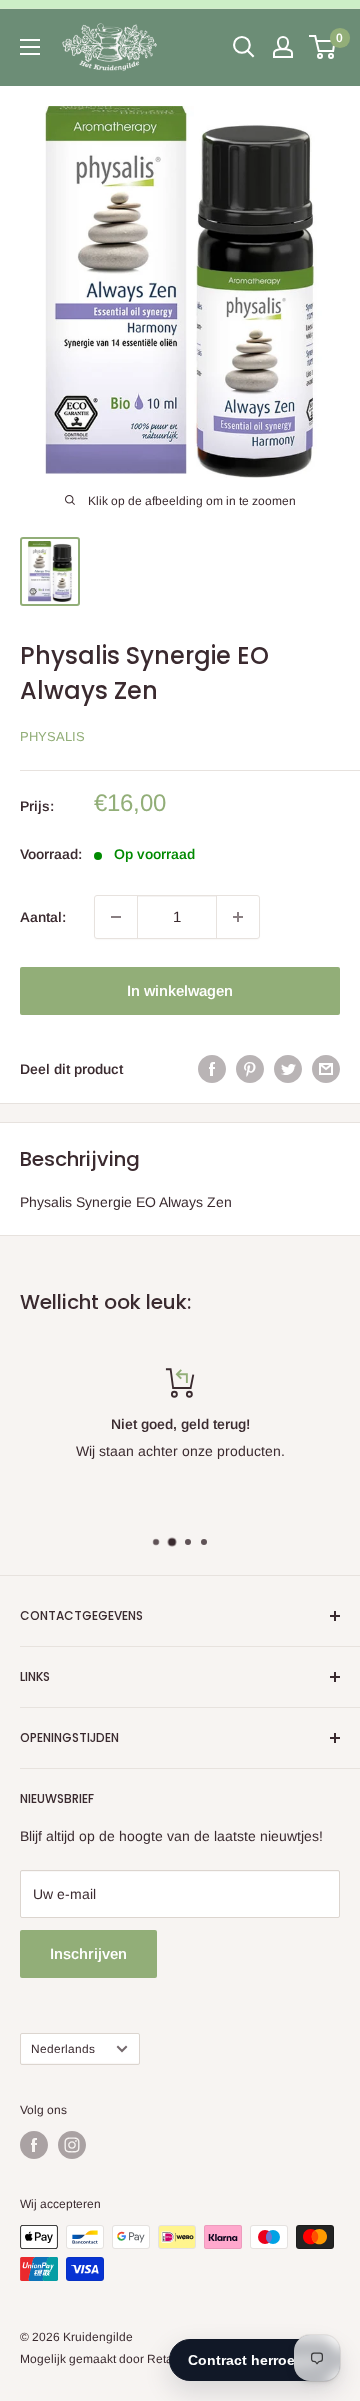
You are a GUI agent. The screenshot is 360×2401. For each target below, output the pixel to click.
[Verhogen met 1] (238, 917)
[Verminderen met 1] (116, 917)
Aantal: (43, 917)
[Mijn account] (283, 47)
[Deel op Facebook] (212, 1069)
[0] (323, 47)
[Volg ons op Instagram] (72, 2145)
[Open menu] (30, 47)
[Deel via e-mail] (326, 1069)
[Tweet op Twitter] (288, 1069)
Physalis (52, 736)
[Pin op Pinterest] (250, 1069)
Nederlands (63, 2049)
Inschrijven (88, 1953)
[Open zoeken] (244, 47)
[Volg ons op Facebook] (34, 2145)
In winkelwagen (180, 990)
